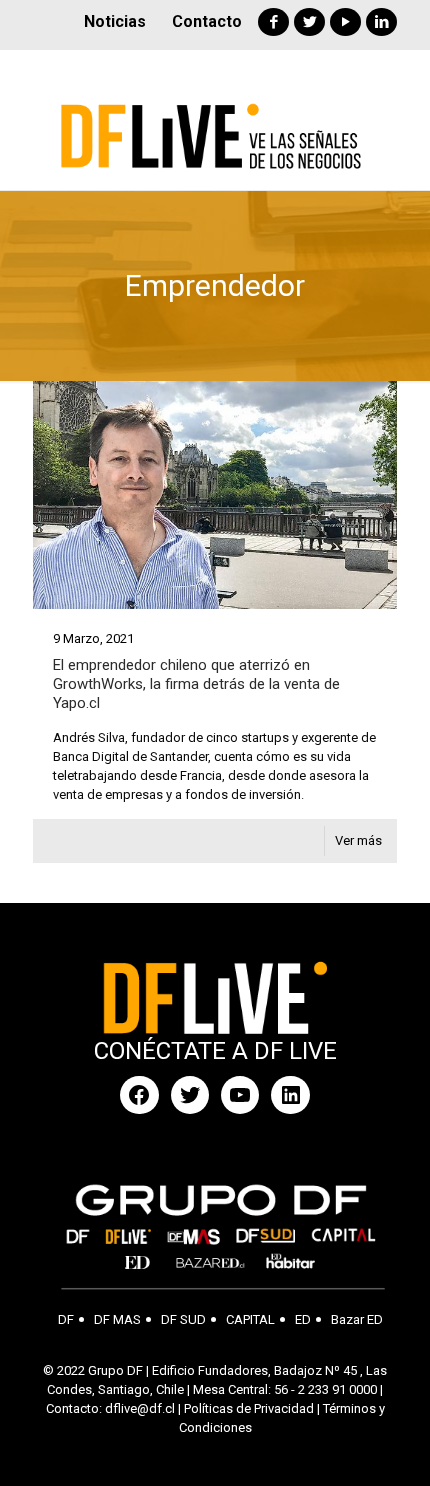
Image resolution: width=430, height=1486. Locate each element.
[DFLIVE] (215, 120)
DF (66, 1319)
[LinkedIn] (381, 22)
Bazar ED (357, 1319)
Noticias (115, 21)
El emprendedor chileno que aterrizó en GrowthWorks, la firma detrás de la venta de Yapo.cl (196, 684)
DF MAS (117, 1319)
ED (303, 1319)
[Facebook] (273, 22)
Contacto (207, 21)
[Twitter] (309, 22)
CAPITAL (250, 1319)
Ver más (358, 840)
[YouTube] (345, 22)
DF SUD (183, 1319)
